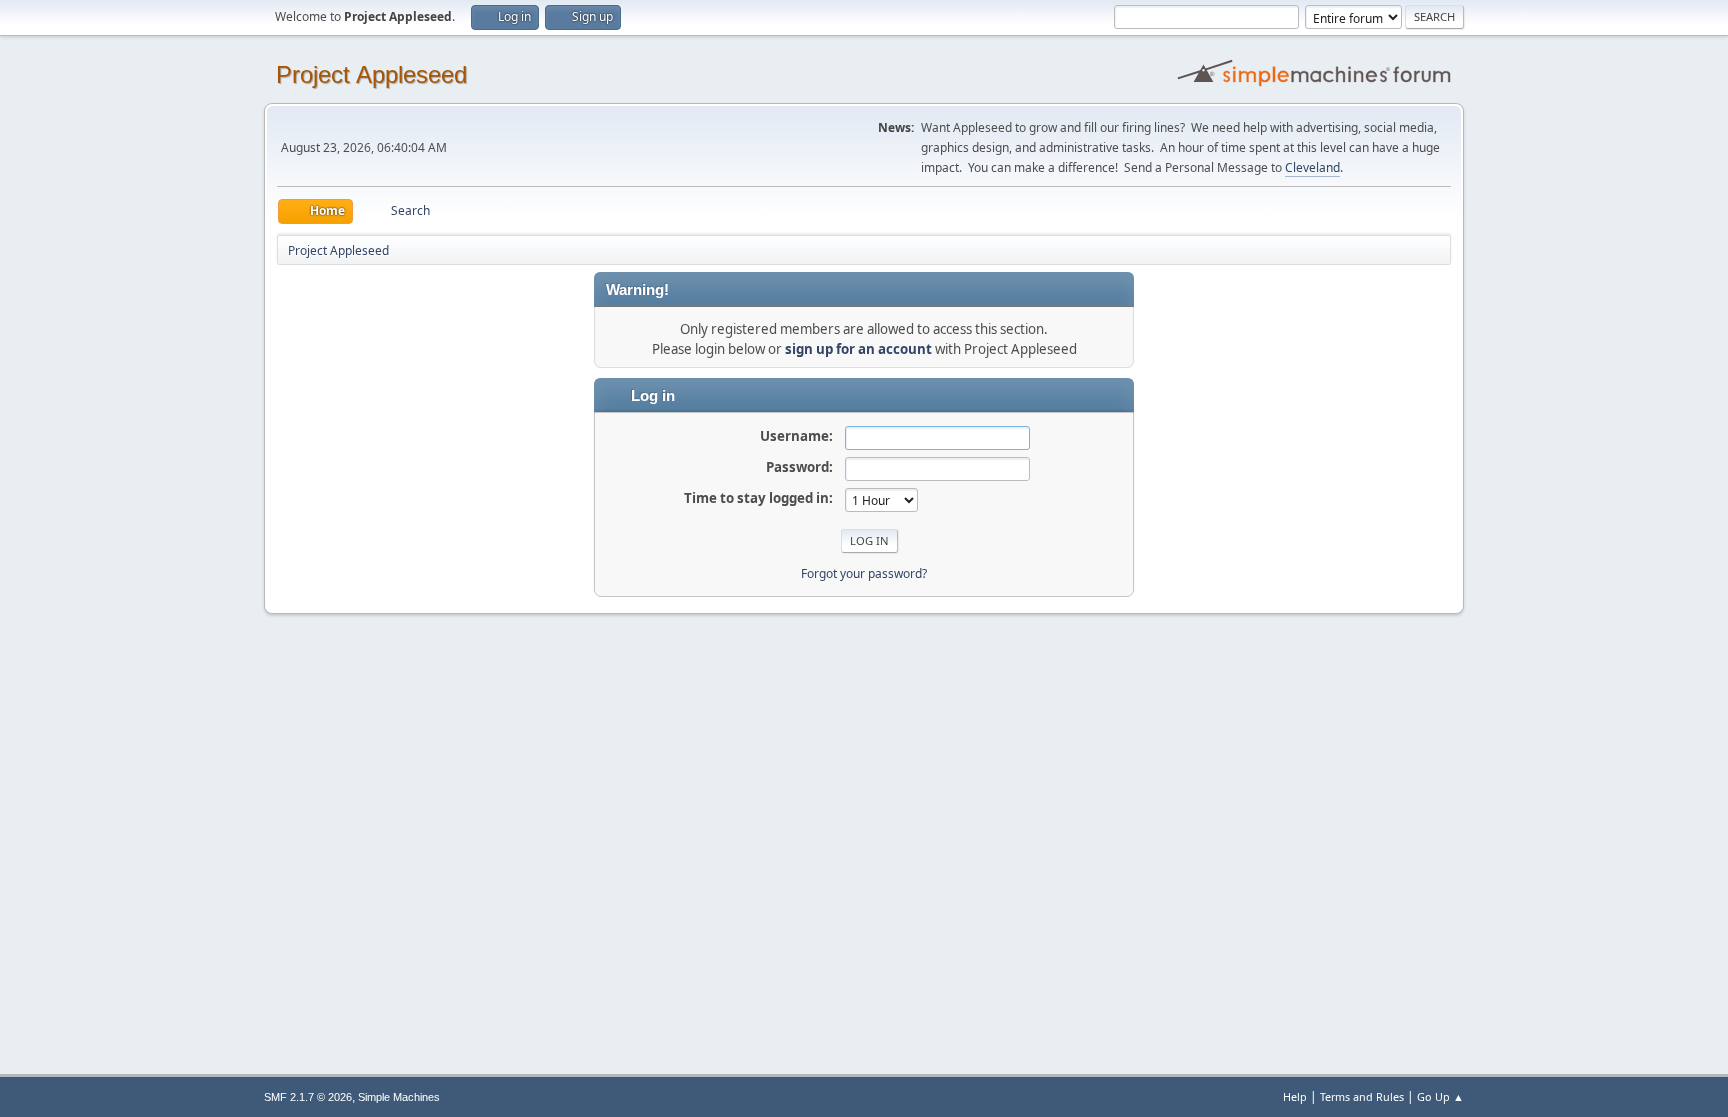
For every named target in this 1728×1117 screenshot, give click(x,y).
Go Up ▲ (1440, 1096)
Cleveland (1312, 167)
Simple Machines (399, 1097)
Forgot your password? (864, 573)
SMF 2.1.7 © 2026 (308, 1097)
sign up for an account (858, 349)
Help (1295, 1096)
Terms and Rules (1362, 1096)
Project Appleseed (371, 74)
